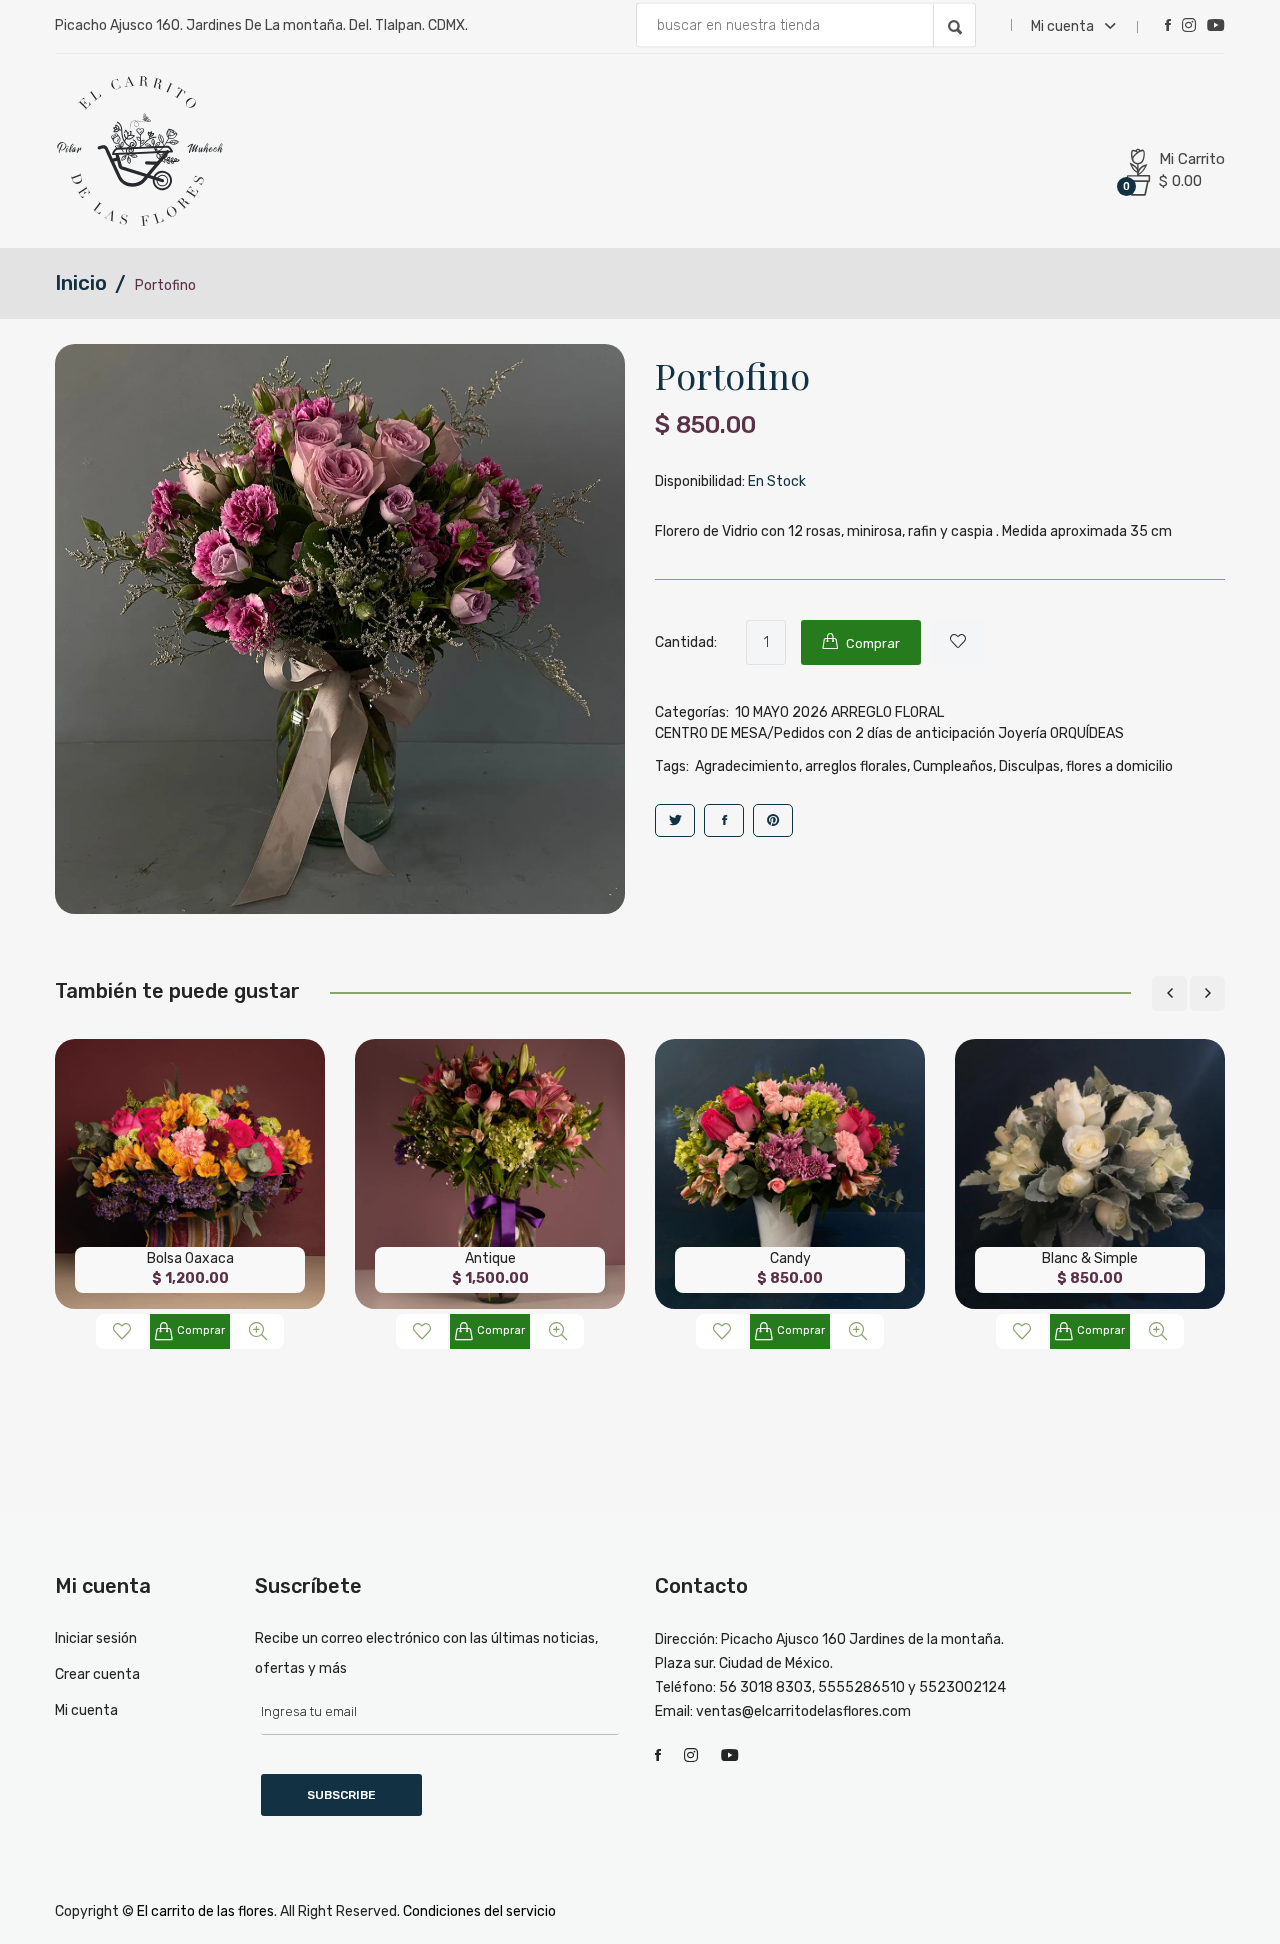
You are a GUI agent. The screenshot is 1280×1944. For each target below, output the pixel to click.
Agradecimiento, (748, 766)
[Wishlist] (958, 642)
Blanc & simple (1090, 1258)
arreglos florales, (857, 766)
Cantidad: (686, 642)
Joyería (1022, 733)
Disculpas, (1031, 766)
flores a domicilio (1119, 766)
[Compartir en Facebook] (724, 820)
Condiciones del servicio (479, 1911)
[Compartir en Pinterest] (773, 820)
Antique (490, 1258)
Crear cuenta (97, 1674)
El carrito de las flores (205, 1911)
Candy (790, 1258)
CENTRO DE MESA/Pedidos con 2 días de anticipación (825, 733)
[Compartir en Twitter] (675, 820)
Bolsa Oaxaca (190, 1258)
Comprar (201, 1330)
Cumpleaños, (954, 766)
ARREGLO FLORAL (887, 712)
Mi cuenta (1064, 26)
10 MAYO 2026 (781, 712)
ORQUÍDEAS (1087, 733)
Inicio (81, 283)
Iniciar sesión (96, 1638)
